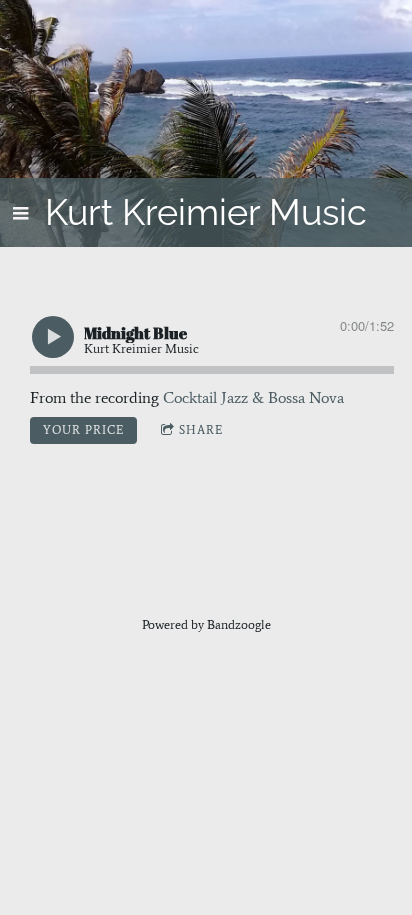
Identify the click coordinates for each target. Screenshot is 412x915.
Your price (83, 430)
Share (201, 430)
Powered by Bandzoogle (206, 624)
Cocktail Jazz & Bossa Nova (253, 397)
